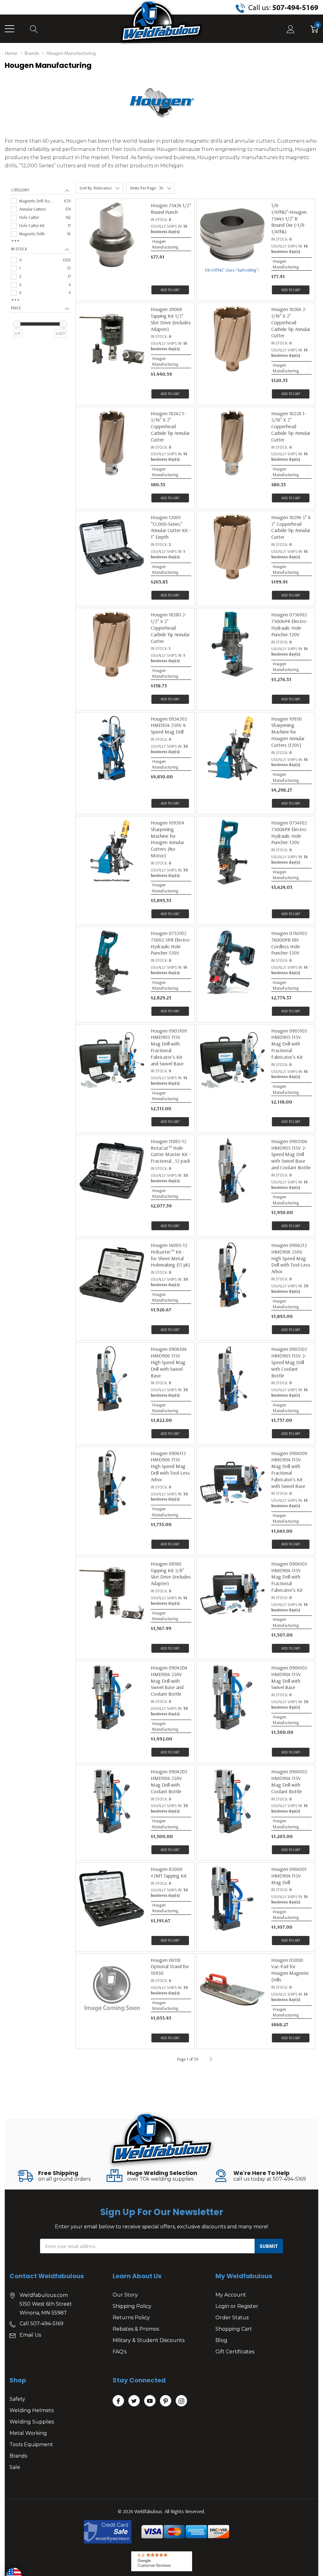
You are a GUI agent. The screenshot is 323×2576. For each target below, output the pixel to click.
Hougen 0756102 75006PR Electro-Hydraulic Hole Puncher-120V (289, 624)
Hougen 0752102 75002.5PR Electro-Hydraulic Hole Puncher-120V (171, 943)
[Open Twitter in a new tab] (134, 2401)
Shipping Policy (132, 2306)
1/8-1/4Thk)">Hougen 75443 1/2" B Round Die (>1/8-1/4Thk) (289, 218)
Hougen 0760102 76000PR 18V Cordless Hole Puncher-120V (289, 943)
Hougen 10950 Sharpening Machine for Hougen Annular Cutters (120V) (288, 732)
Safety (17, 2399)
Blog (221, 2340)
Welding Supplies (32, 2422)
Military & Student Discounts (149, 2340)
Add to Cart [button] (170, 290)
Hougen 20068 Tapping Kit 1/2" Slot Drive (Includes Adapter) (171, 319)
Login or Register (237, 2306)
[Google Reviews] (162, 2561)
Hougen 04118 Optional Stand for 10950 (170, 1967)
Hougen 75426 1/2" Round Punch (171, 209)
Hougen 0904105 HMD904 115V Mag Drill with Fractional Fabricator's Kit (289, 1577)
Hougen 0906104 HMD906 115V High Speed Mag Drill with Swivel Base (169, 1362)
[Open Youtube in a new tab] (150, 2401)
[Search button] (34, 29)
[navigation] (42, 269)
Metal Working (28, 2433)
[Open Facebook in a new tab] (118, 2401)
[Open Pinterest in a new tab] (166, 2401)
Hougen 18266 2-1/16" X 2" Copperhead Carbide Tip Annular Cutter (291, 322)
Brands (18, 2456)
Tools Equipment (31, 2444)
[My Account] (291, 29)
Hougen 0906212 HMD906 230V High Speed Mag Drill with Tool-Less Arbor (291, 1258)
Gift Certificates (235, 2352)
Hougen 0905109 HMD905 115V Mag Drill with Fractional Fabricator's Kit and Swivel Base (169, 1047)
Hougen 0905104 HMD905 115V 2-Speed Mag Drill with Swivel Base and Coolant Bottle (291, 1154)
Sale (15, 2467)
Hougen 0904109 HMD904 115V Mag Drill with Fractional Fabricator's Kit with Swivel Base (289, 1470)
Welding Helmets (32, 2410)
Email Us (30, 2335)
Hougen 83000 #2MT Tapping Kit (169, 1872)
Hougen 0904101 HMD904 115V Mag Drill (289, 1876)
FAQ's (120, 2352)
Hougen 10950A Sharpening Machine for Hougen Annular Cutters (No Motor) (167, 839)
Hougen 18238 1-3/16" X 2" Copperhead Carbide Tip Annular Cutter (291, 426)
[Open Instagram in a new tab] (181, 2401)
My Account (231, 2295)
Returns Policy (131, 2318)
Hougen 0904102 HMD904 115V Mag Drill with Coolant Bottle (289, 1781)
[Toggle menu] (9, 29)
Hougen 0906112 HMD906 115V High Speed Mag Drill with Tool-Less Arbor (170, 1466)
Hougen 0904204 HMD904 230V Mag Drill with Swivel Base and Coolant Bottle (169, 1681)
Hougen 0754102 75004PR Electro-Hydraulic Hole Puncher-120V (289, 832)
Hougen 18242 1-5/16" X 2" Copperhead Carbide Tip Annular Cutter (170, 426)
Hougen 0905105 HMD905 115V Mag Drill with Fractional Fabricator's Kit (289, 1044)
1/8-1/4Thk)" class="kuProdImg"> (232, 270)
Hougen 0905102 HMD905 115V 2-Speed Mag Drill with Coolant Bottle (289, 1362)
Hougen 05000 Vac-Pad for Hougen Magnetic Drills (290, 1970)
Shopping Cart (234, 2329)
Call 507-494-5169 (41, 2324)
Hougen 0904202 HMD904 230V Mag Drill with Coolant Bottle (169, 1781)
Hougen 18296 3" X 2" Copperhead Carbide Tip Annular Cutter (291, 527)
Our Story (125, 2295)
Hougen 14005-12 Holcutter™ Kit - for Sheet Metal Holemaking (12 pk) (170, 1255)
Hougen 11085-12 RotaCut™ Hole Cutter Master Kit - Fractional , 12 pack (171, 1151)
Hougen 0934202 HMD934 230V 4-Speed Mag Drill (169, 725)
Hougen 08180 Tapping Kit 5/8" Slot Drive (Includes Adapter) (171, 1573)
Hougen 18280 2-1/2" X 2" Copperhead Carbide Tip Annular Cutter (170, 628)
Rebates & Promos (136, 2329)
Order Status (232, 2318)
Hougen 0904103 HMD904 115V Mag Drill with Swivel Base (289, 1677)
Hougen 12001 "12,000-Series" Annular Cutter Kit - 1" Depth (171, 527)
